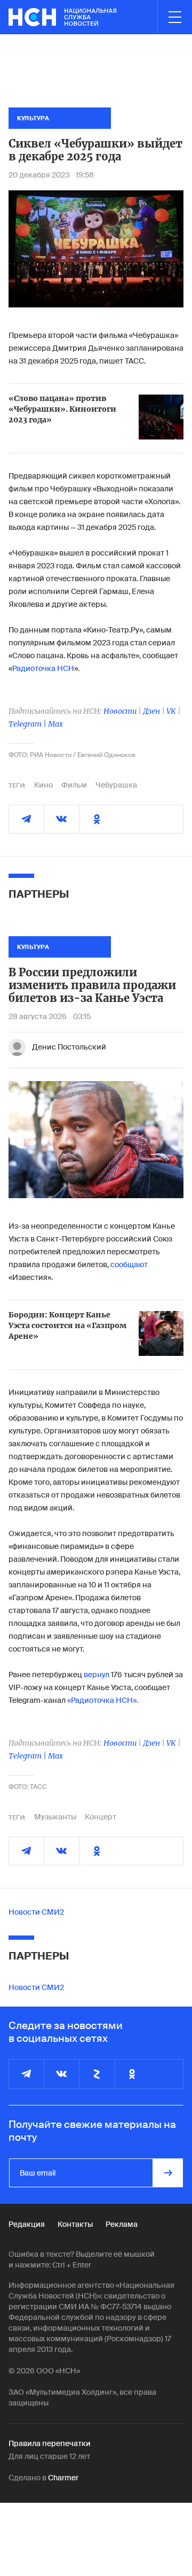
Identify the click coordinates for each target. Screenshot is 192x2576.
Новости (120, 711)
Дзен (151, 711)
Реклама (122, 2224)
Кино (43, 785)
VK (171, 711)
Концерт (101, 1817)
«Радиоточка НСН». (103, 1700)
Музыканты (55, 1817)
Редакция (27, 2224)
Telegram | (28, 724)
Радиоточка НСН (43, 668)
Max (55, 724)
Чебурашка (116, 785)
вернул (97, 1675)
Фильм (74, 785)
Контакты (75, 2224)
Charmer (63, 2478)
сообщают (129, 1264)
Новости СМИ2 (36, 1912)
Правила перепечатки (50, 2443)
